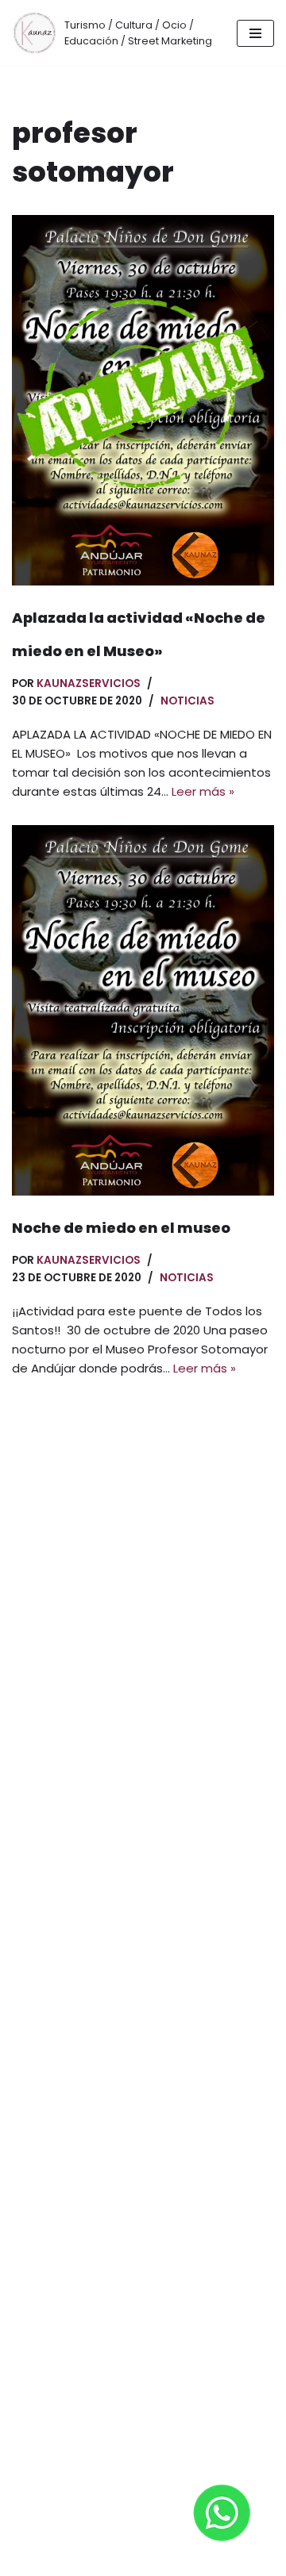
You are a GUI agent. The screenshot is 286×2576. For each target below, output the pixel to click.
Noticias (187, 701)
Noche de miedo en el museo (121, 1228)
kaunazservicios (89, 683)
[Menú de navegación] (255, 33)
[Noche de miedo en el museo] (143, 1010)
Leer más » (203, 791)
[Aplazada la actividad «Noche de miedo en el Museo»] (143, 400)
